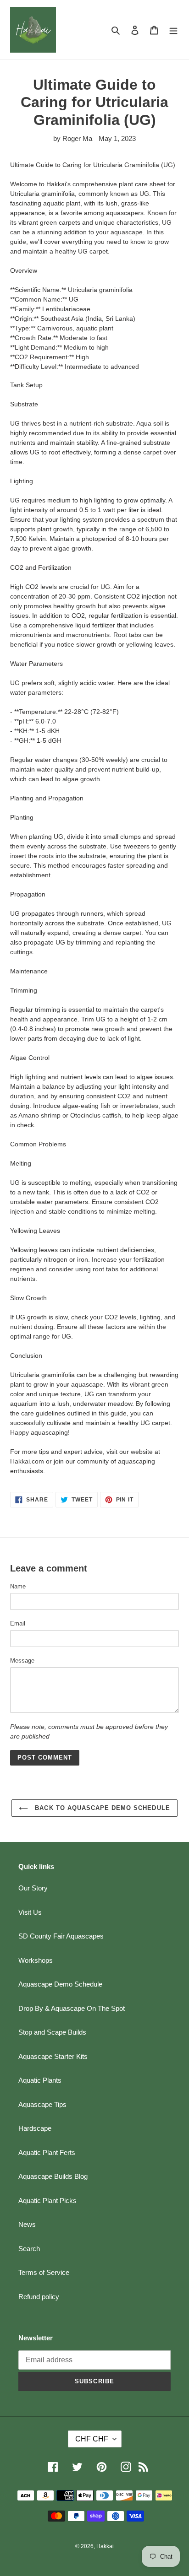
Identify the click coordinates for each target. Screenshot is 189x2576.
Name (18, 1586)
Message (22, 1661)
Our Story (33, 1888)
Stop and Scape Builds (52, 2032)
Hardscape (35, 2128)
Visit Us (30, 1912)
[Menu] (173, 30)
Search (29, 2249)
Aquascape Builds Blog (53, 2176)
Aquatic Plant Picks (47, 2201)
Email (18, 1623)
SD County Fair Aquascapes (61, 1936)
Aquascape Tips (42, 2104)
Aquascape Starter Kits (53, 2056)
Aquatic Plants (40, 2080)
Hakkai (105, 2546)
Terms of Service (44, 2272)
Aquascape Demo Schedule (60, 1984)
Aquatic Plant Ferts (47, 2152)
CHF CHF (92, 2439)
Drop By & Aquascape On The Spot (72, 2008)
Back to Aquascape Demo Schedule (101, 1808)
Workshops (36, 1960)
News (27, 2224)
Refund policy (39, 2297)
